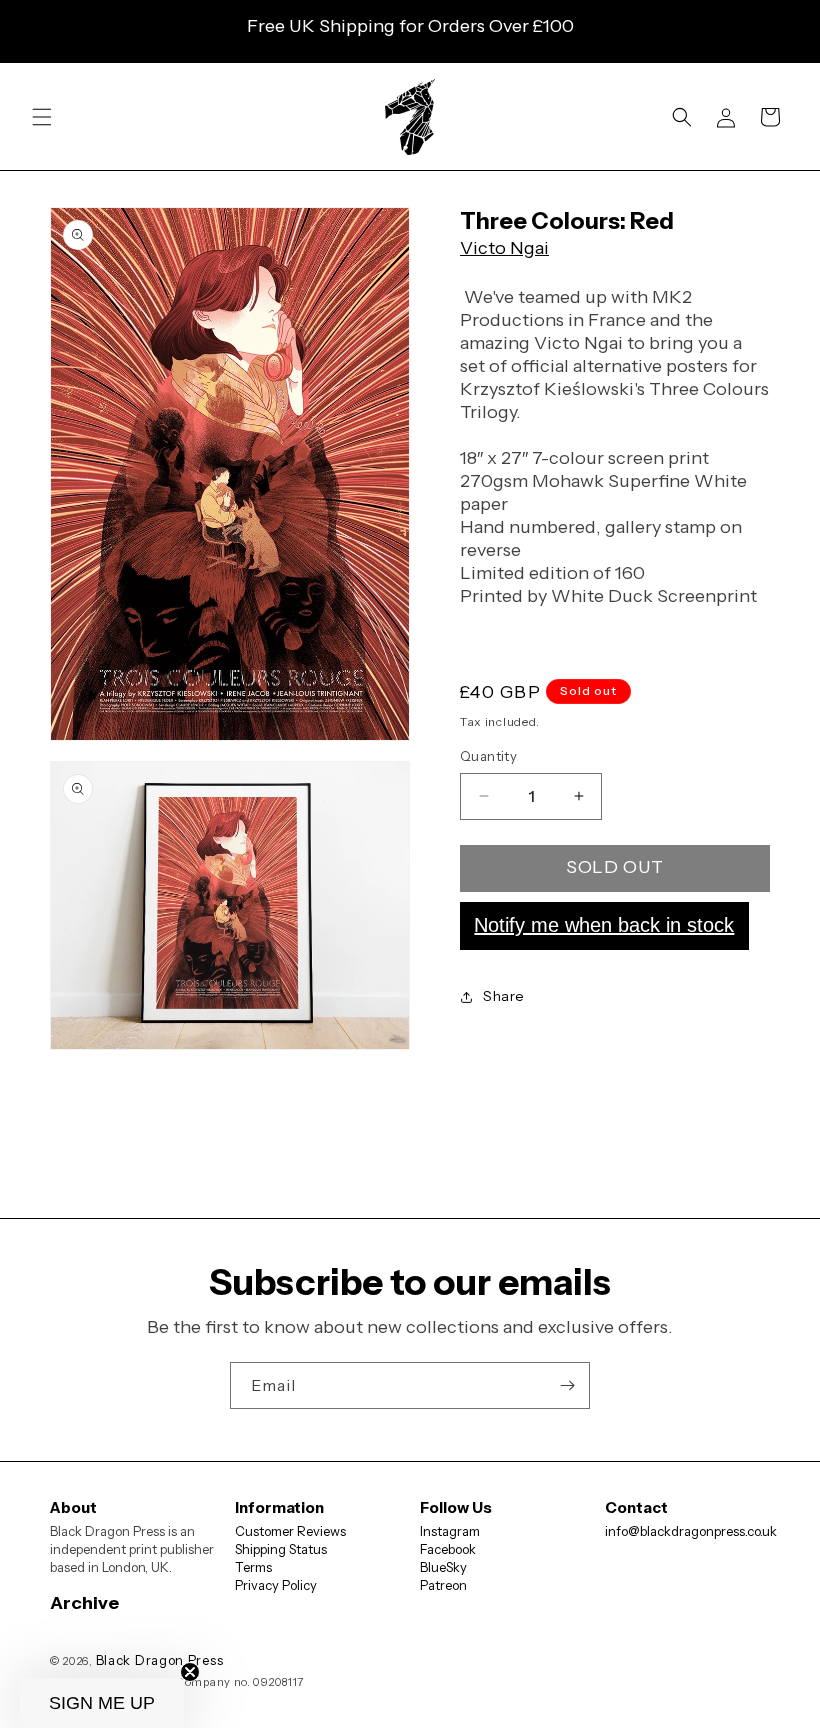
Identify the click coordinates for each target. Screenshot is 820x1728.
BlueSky (443, 1567)
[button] (42, 117)
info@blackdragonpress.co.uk (691, 1531)
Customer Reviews (290, 1531)
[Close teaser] (190, 1672)
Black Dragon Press (160, 1660)
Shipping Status (281, 1549)
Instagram (450, 1531)
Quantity (488, 756)
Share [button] (504, 996)
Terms (253, 1567)
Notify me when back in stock (604, 925)
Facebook (448, 1549)
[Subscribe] (567, 1385)
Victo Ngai (504, 248)
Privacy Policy (276, 1585)
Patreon (443, 1585)
